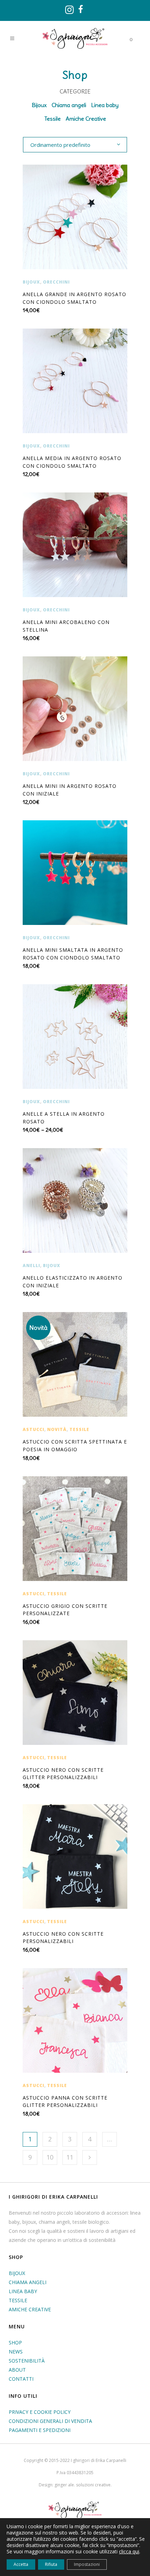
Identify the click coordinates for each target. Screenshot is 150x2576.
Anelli (31, 1266)
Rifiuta (51, 2564)
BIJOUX (17, 2273)
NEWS (16, 2352)
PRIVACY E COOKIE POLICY (40, 2412)
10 (50, 2157)
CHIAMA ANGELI (28, 2282)
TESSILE (18, 2300)
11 (70, 2157)
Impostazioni (87, 2564)
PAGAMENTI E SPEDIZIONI (40, 2430)
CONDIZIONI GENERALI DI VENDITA (50, 2421)
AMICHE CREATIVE (30, 2309)
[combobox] (75, 144)
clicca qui (129, 2552)
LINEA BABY (23, 2291)
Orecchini (56, 282)
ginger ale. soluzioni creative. (83, 2485)
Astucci (33, 1429)
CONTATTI (21, 2379)
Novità (57, 1429)
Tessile (52, 119)
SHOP (15, 2342)
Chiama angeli (69, 105)
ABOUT (17, 2370)
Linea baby (105, 105)
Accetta (21, 2564)
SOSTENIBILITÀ (27, 2361)
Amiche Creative (86, 119)
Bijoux (39, 105)
